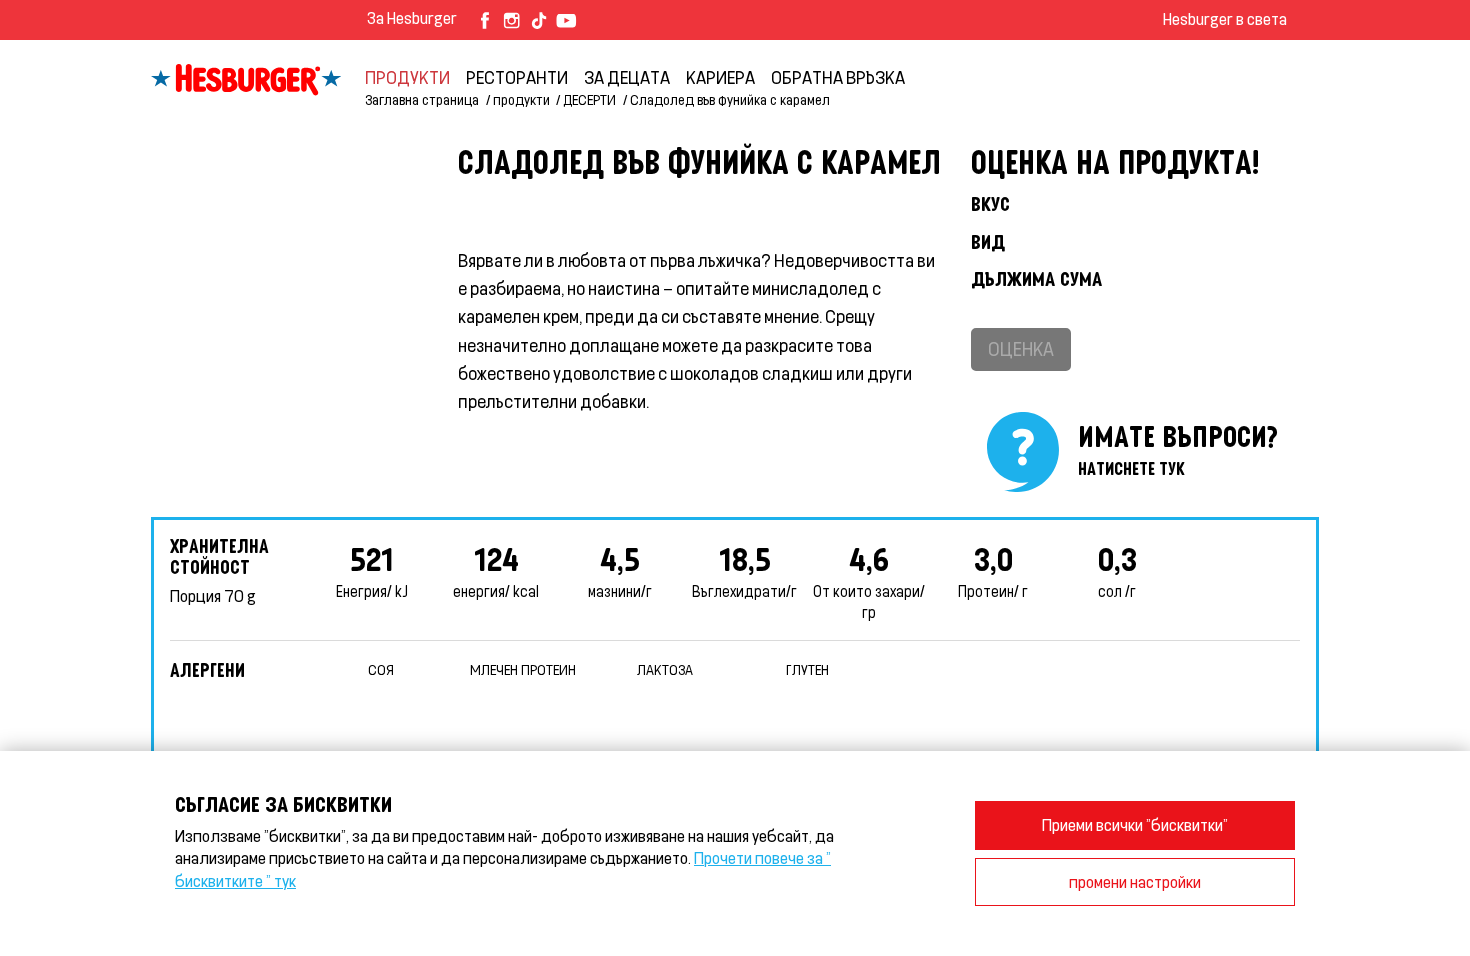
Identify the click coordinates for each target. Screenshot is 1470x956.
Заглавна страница (422, 99)
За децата (627, 77)
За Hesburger (412, 17)
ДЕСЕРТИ (589, 99)
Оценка (1021, 348)
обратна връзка (838, 77)
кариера (720, 77)
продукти (407, 77)
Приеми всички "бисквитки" (1135, 824)
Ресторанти (517, 77)
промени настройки (1135, 881)
